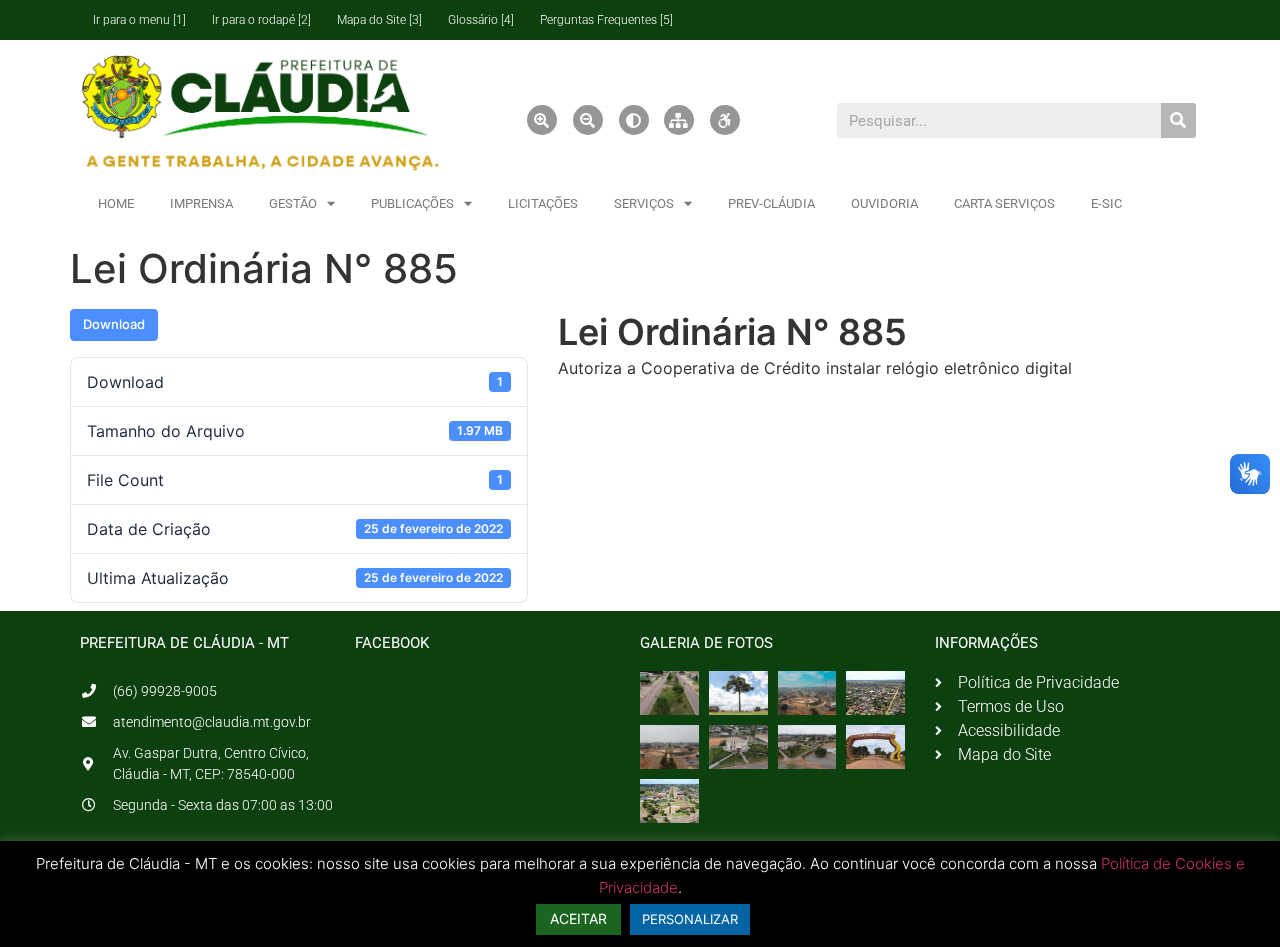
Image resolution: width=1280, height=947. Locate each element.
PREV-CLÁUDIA (771, 203)
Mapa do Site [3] (379, 20)
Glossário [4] (481, 20)
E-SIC (1106, 203)
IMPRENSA (201, 203)
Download (114, 324)
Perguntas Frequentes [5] (606, 20)
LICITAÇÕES (543, 203)
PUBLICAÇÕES (412, 203)
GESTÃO (293, 203)
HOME (116, 203)
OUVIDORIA (884, 203)
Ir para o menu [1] (139, 20)
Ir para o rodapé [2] (261, 20)
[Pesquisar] (1178, 120)
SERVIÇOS (644, 203)
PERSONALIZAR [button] (690, 919)
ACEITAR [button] (578, 918)
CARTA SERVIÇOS (1004, 203)
